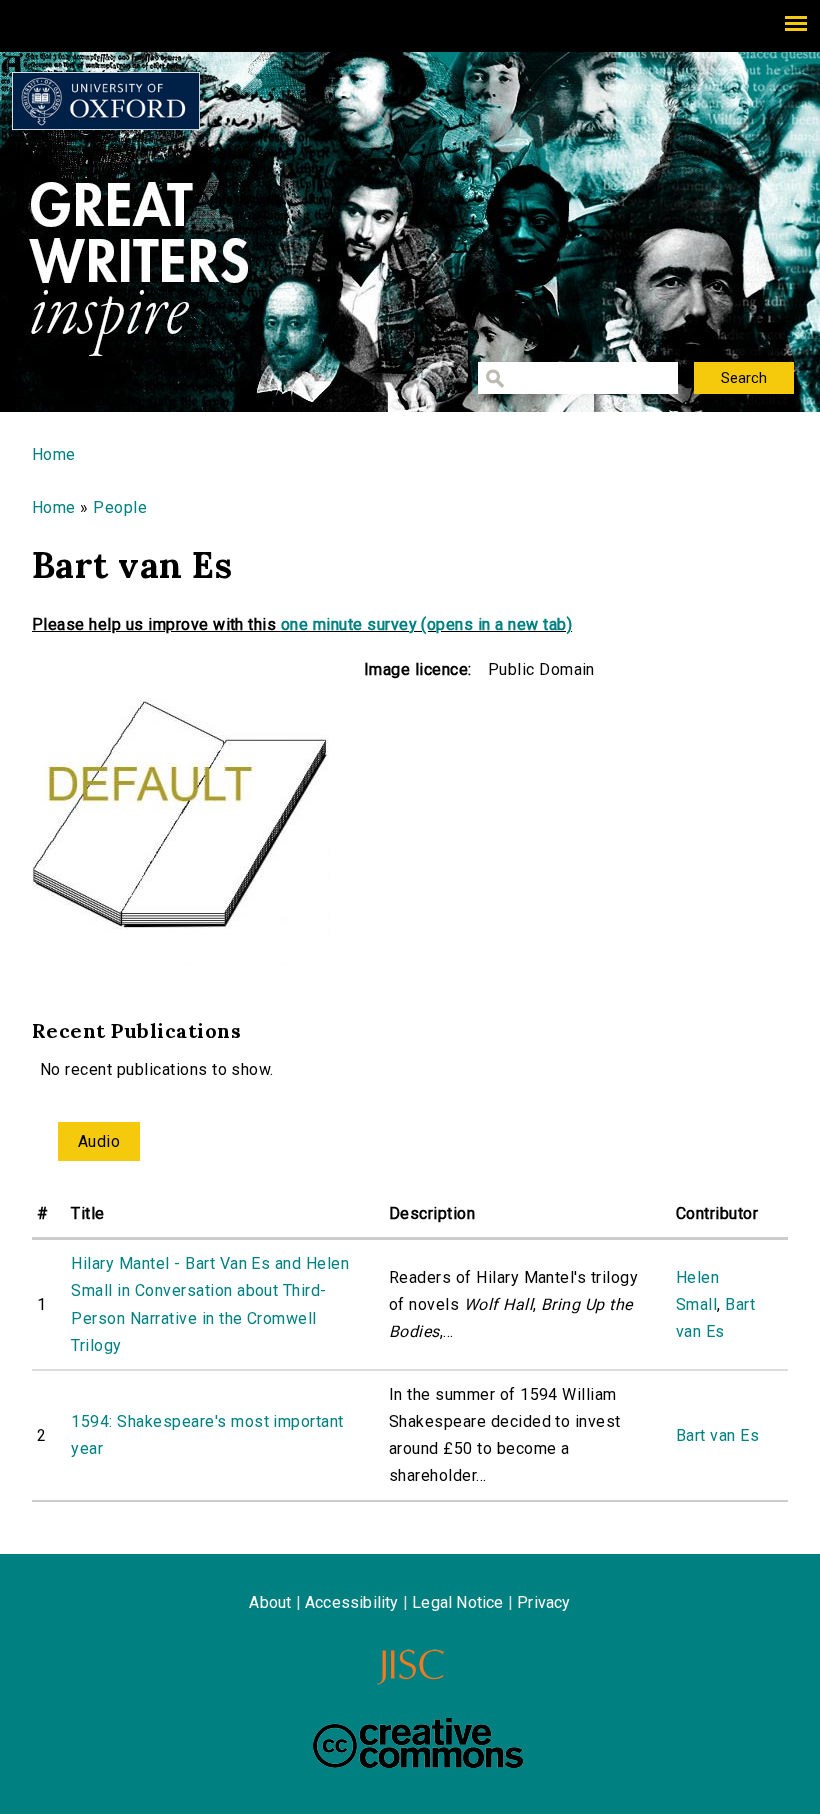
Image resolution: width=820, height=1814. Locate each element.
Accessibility (352, 1602)
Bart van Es (717, 1435)
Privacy (543, 1602)
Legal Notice (457, 1602)
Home (54, 454)
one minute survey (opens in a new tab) (426, 624)
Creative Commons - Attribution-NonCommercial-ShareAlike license (418, 1743)
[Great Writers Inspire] (106, 101)
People (120, 507)
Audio (99, 1141)
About (270, 1602)
